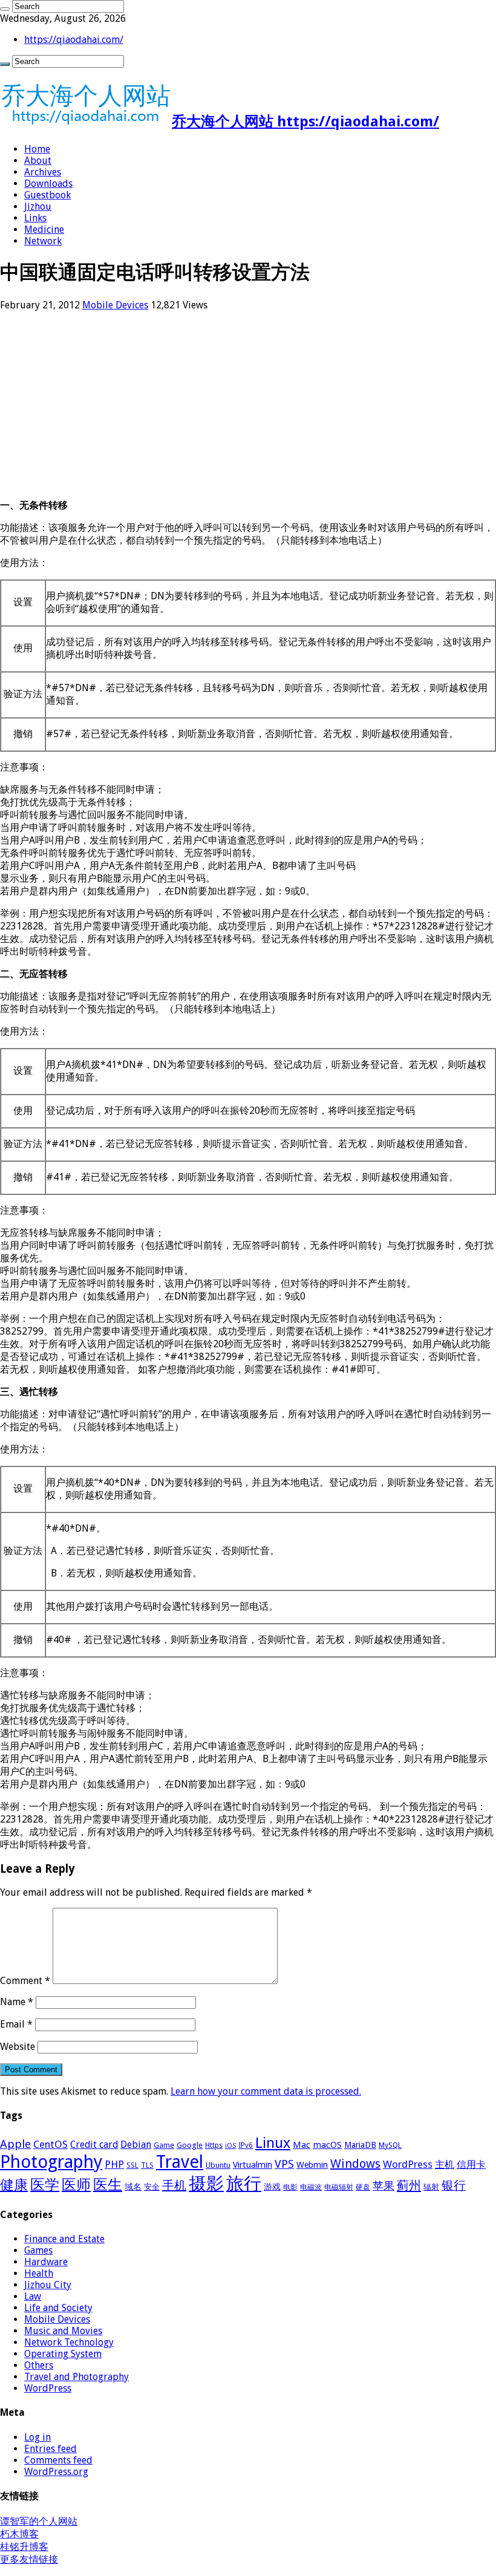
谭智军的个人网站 (39, 2521)
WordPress (408, 2164)
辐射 (431, 2187)
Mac (302, 2145)
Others (39, 2365)
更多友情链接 (29, 2559)
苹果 (383, 2186)
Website (18, 2047)
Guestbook (47, 195)
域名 (133, 2187)
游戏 (272, 2187)
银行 (454, 2186)
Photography (51, 2162)
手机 (174, 2185)
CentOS (51, 2144)
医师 (76, 2185)
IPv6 (246, 2145)
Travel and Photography (77, 2377)
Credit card (94, 2145)
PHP (114, 2164)
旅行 (244, 2184)
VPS (284, 2164)
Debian (136, 2145)
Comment (25, 1981)
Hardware (46, 2262)
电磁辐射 (339, 2187)
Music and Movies (63, 2331)
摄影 (206, 2184)
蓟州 (409, 2185)
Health (39, 2273)
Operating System (63, 2354)
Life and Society (58, 2308)
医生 (108, 2185)
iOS (230, 2146)
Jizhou (38, 207)
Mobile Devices (115, 305)
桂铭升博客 (24, 2547)
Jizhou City (48, 2285)
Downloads (48, 184)
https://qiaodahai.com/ (74, 40)
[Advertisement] (248, 405)
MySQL (390, 2145)
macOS (327, 2145)
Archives (43, 172)
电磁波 (311, 2187)
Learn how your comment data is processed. (266, 2091)
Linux (273, 2143)
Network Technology (69, 2342)
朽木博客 (19, 2534)
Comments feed (58, 2460)
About (38, 161)
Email (16, 2024)
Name (17, 2002)
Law (33, 2296)
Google (190, 2145)
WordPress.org (56, 2472)
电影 (290, 2187)
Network (43, 241)
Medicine (44, 229)
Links (35, 218)
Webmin (312, 2165)
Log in (38, 2437)
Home (37, 149)
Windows (355, 2164)
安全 (152, 2187)
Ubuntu (218, 2165)
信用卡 (471, 2165)
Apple (15, 2144)
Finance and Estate (64, 2239)
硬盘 (363, 2187)
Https (214, 2145)
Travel (180, 2162)
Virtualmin (253, 2165)
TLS (147, 2165)
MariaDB (360, 2145)
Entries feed (51, 2449)
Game (164, 2145)
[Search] (5, 9)
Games (38, 2250)
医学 (45, 2185)
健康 (14, 2185)
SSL (132, 2165)
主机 (445, 2165)
